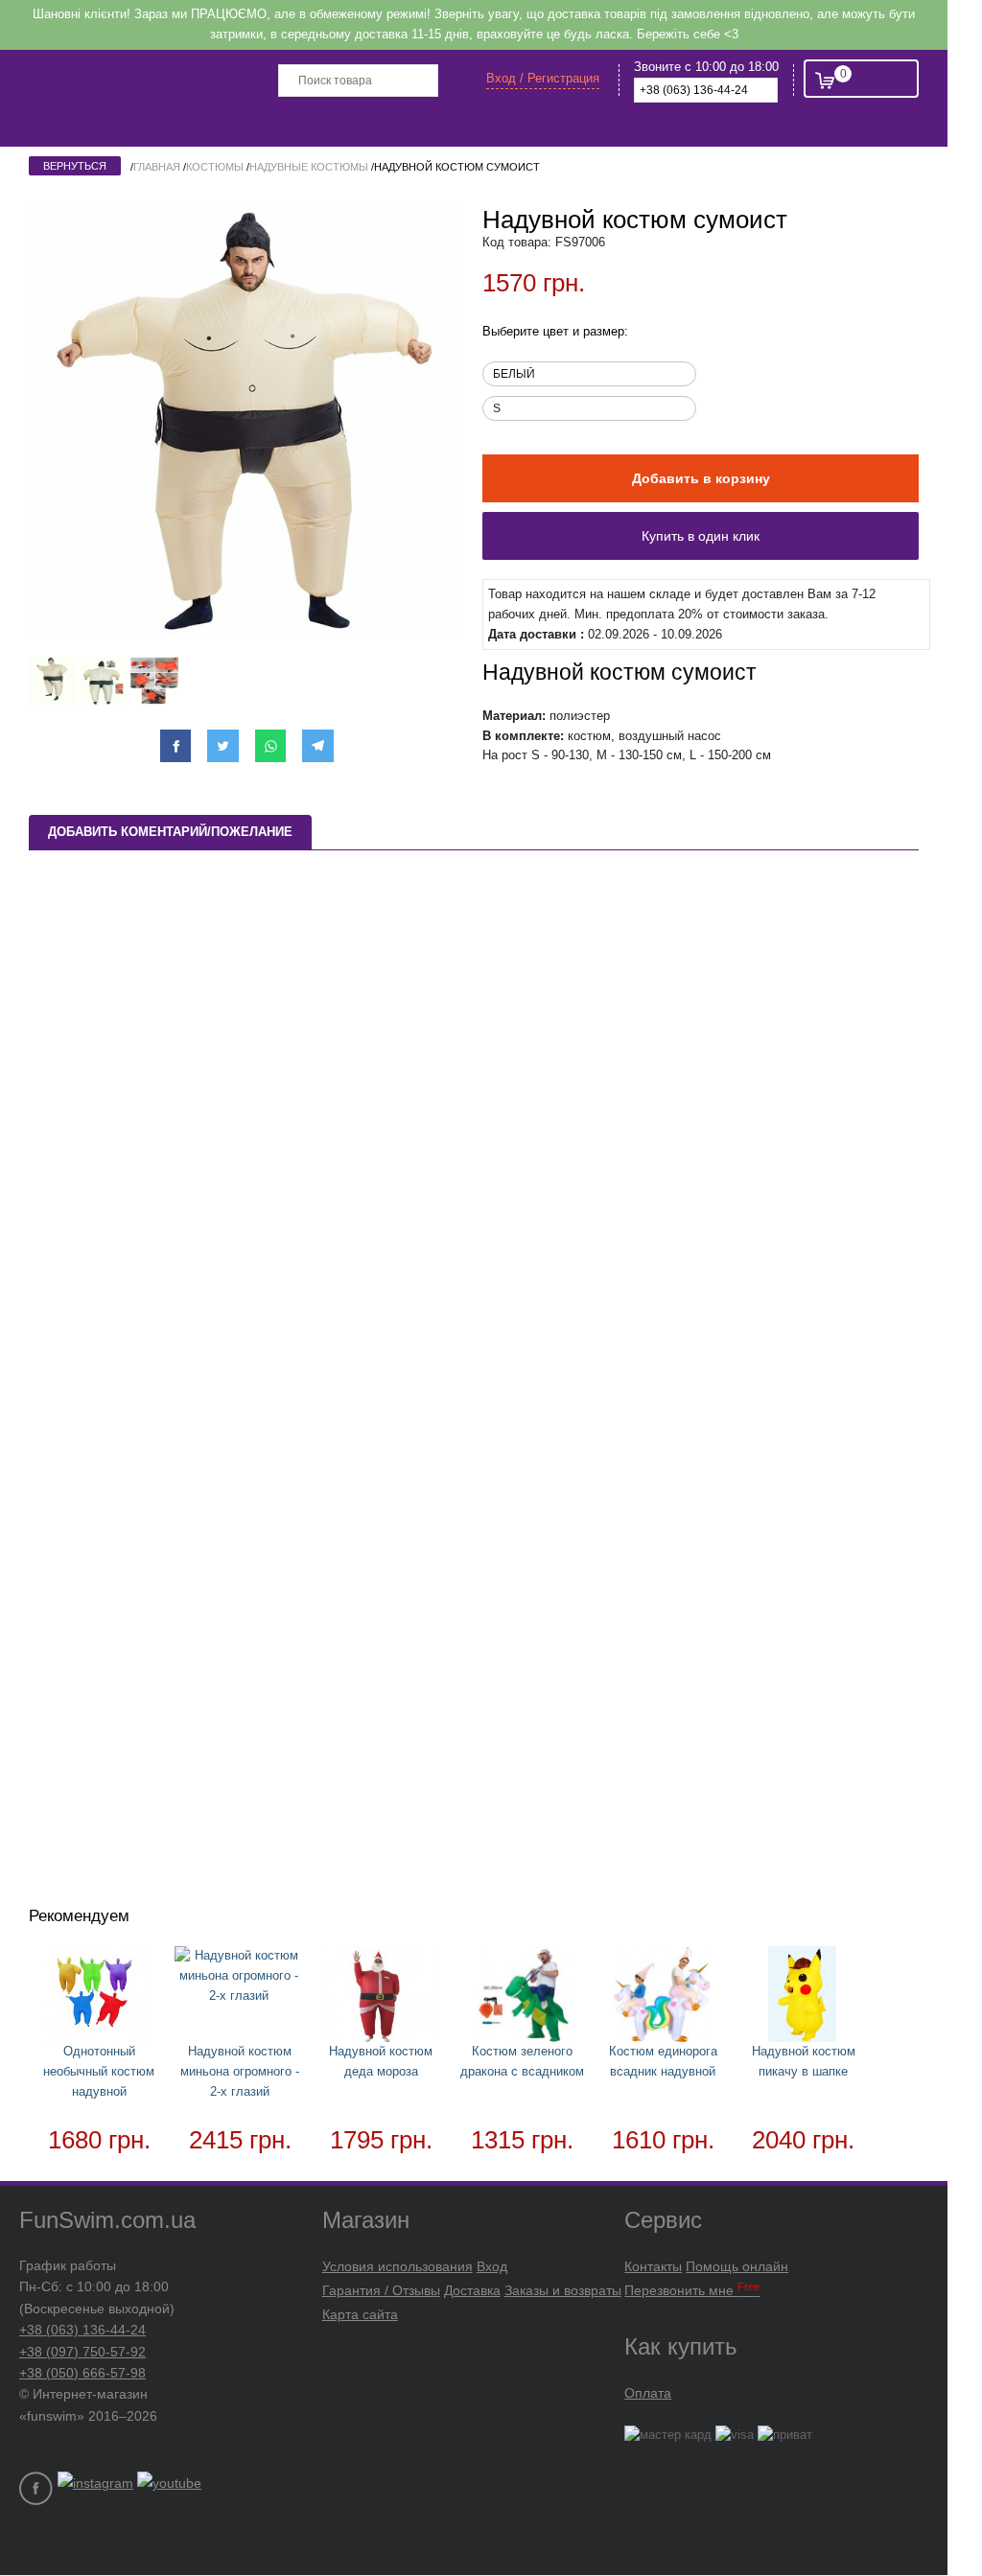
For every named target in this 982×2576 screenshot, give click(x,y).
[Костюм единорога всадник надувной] (663, 1997)
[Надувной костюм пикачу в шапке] (803, 1997)
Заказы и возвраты (563, 2290)
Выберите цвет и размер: (555, 331)
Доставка (472, 2290)
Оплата (648, 2393)
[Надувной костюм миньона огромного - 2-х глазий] (240, 1976)
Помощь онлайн (737, 2266)
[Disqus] (474, 1125)
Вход (492, 2266)
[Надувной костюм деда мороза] (381, 1997)
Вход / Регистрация (543, 78)
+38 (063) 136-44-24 (82, 2330)
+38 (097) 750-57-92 (82, 2352)
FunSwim (160, 79)
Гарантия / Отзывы (381, 2290)
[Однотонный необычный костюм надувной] (99, 1997)
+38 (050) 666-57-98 (82, 2373)
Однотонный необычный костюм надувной (99, 2071)
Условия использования (397, 2266)
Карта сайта (360, 2314)
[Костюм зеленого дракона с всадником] (522, 1997)
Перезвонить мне (692, 2290)
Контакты (653, 2266)
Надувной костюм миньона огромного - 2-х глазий (240, 2071)
